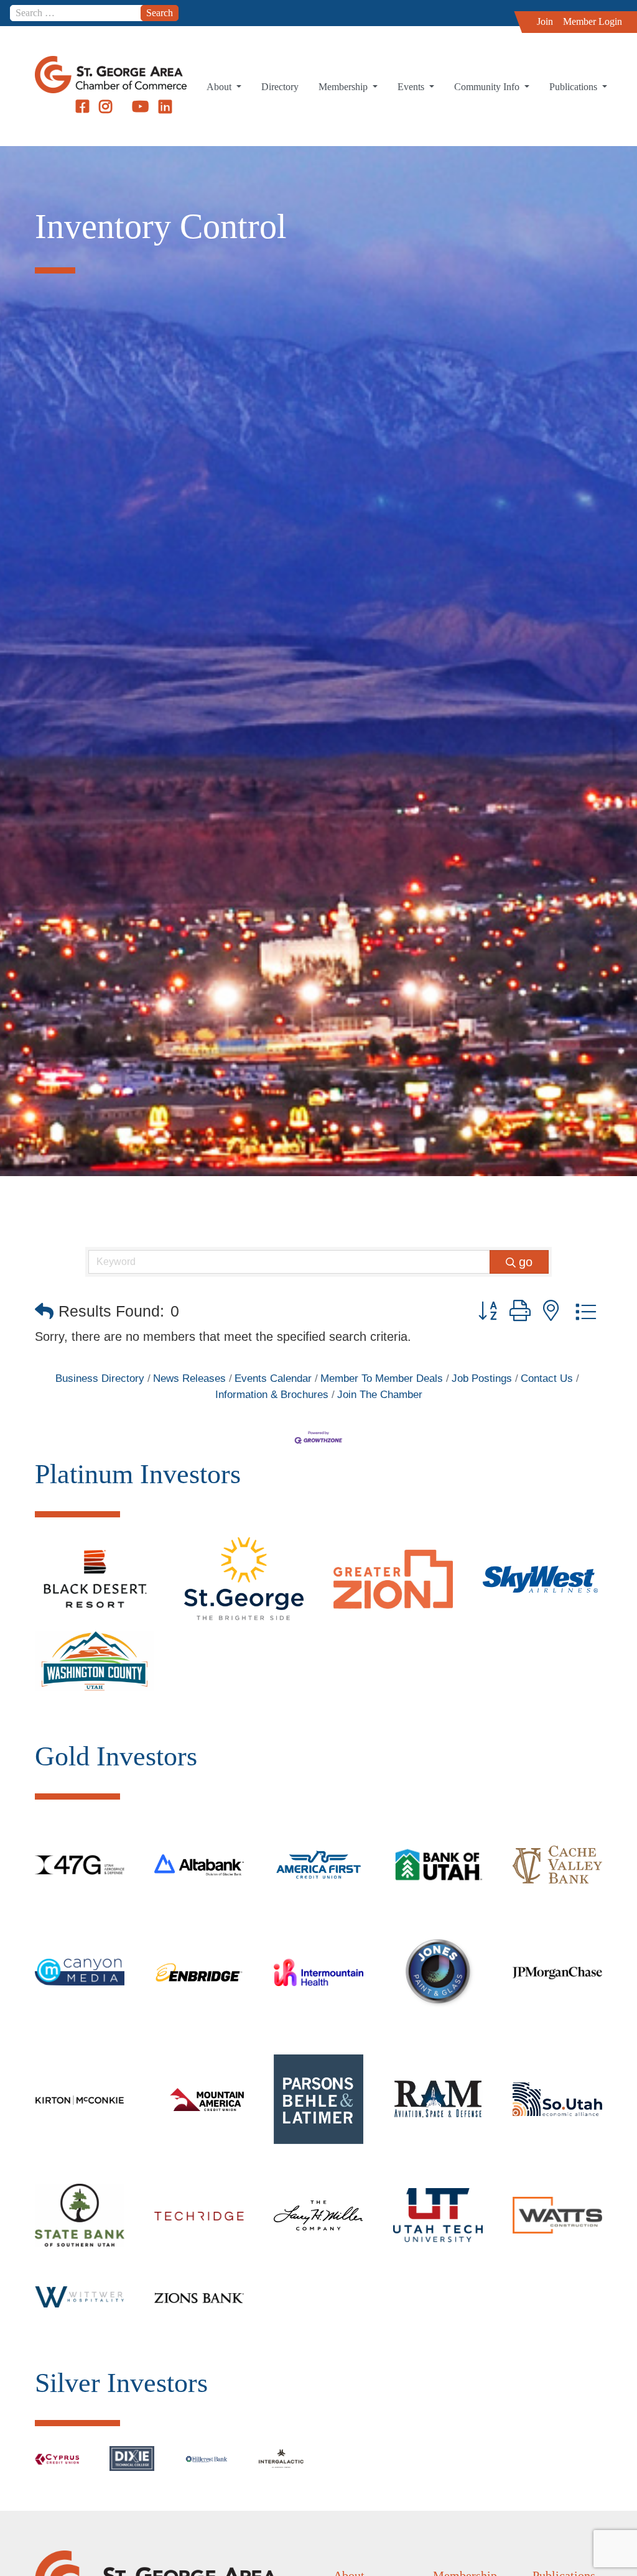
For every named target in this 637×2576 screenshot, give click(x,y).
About (220, 87)
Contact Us (547, 1378)
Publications (574, 87)
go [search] (526, 1262)
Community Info (488, 87)
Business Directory (100, 1378)
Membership (344, 87)
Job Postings (482, 1378)
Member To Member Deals (382, 1378)
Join (545, 21)
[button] (44, 1311)
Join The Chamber (380, 1395)
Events (412, 87)
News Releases (189, 1378)
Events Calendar (273, 1378)
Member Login (593, 21)
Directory (280, 87)
